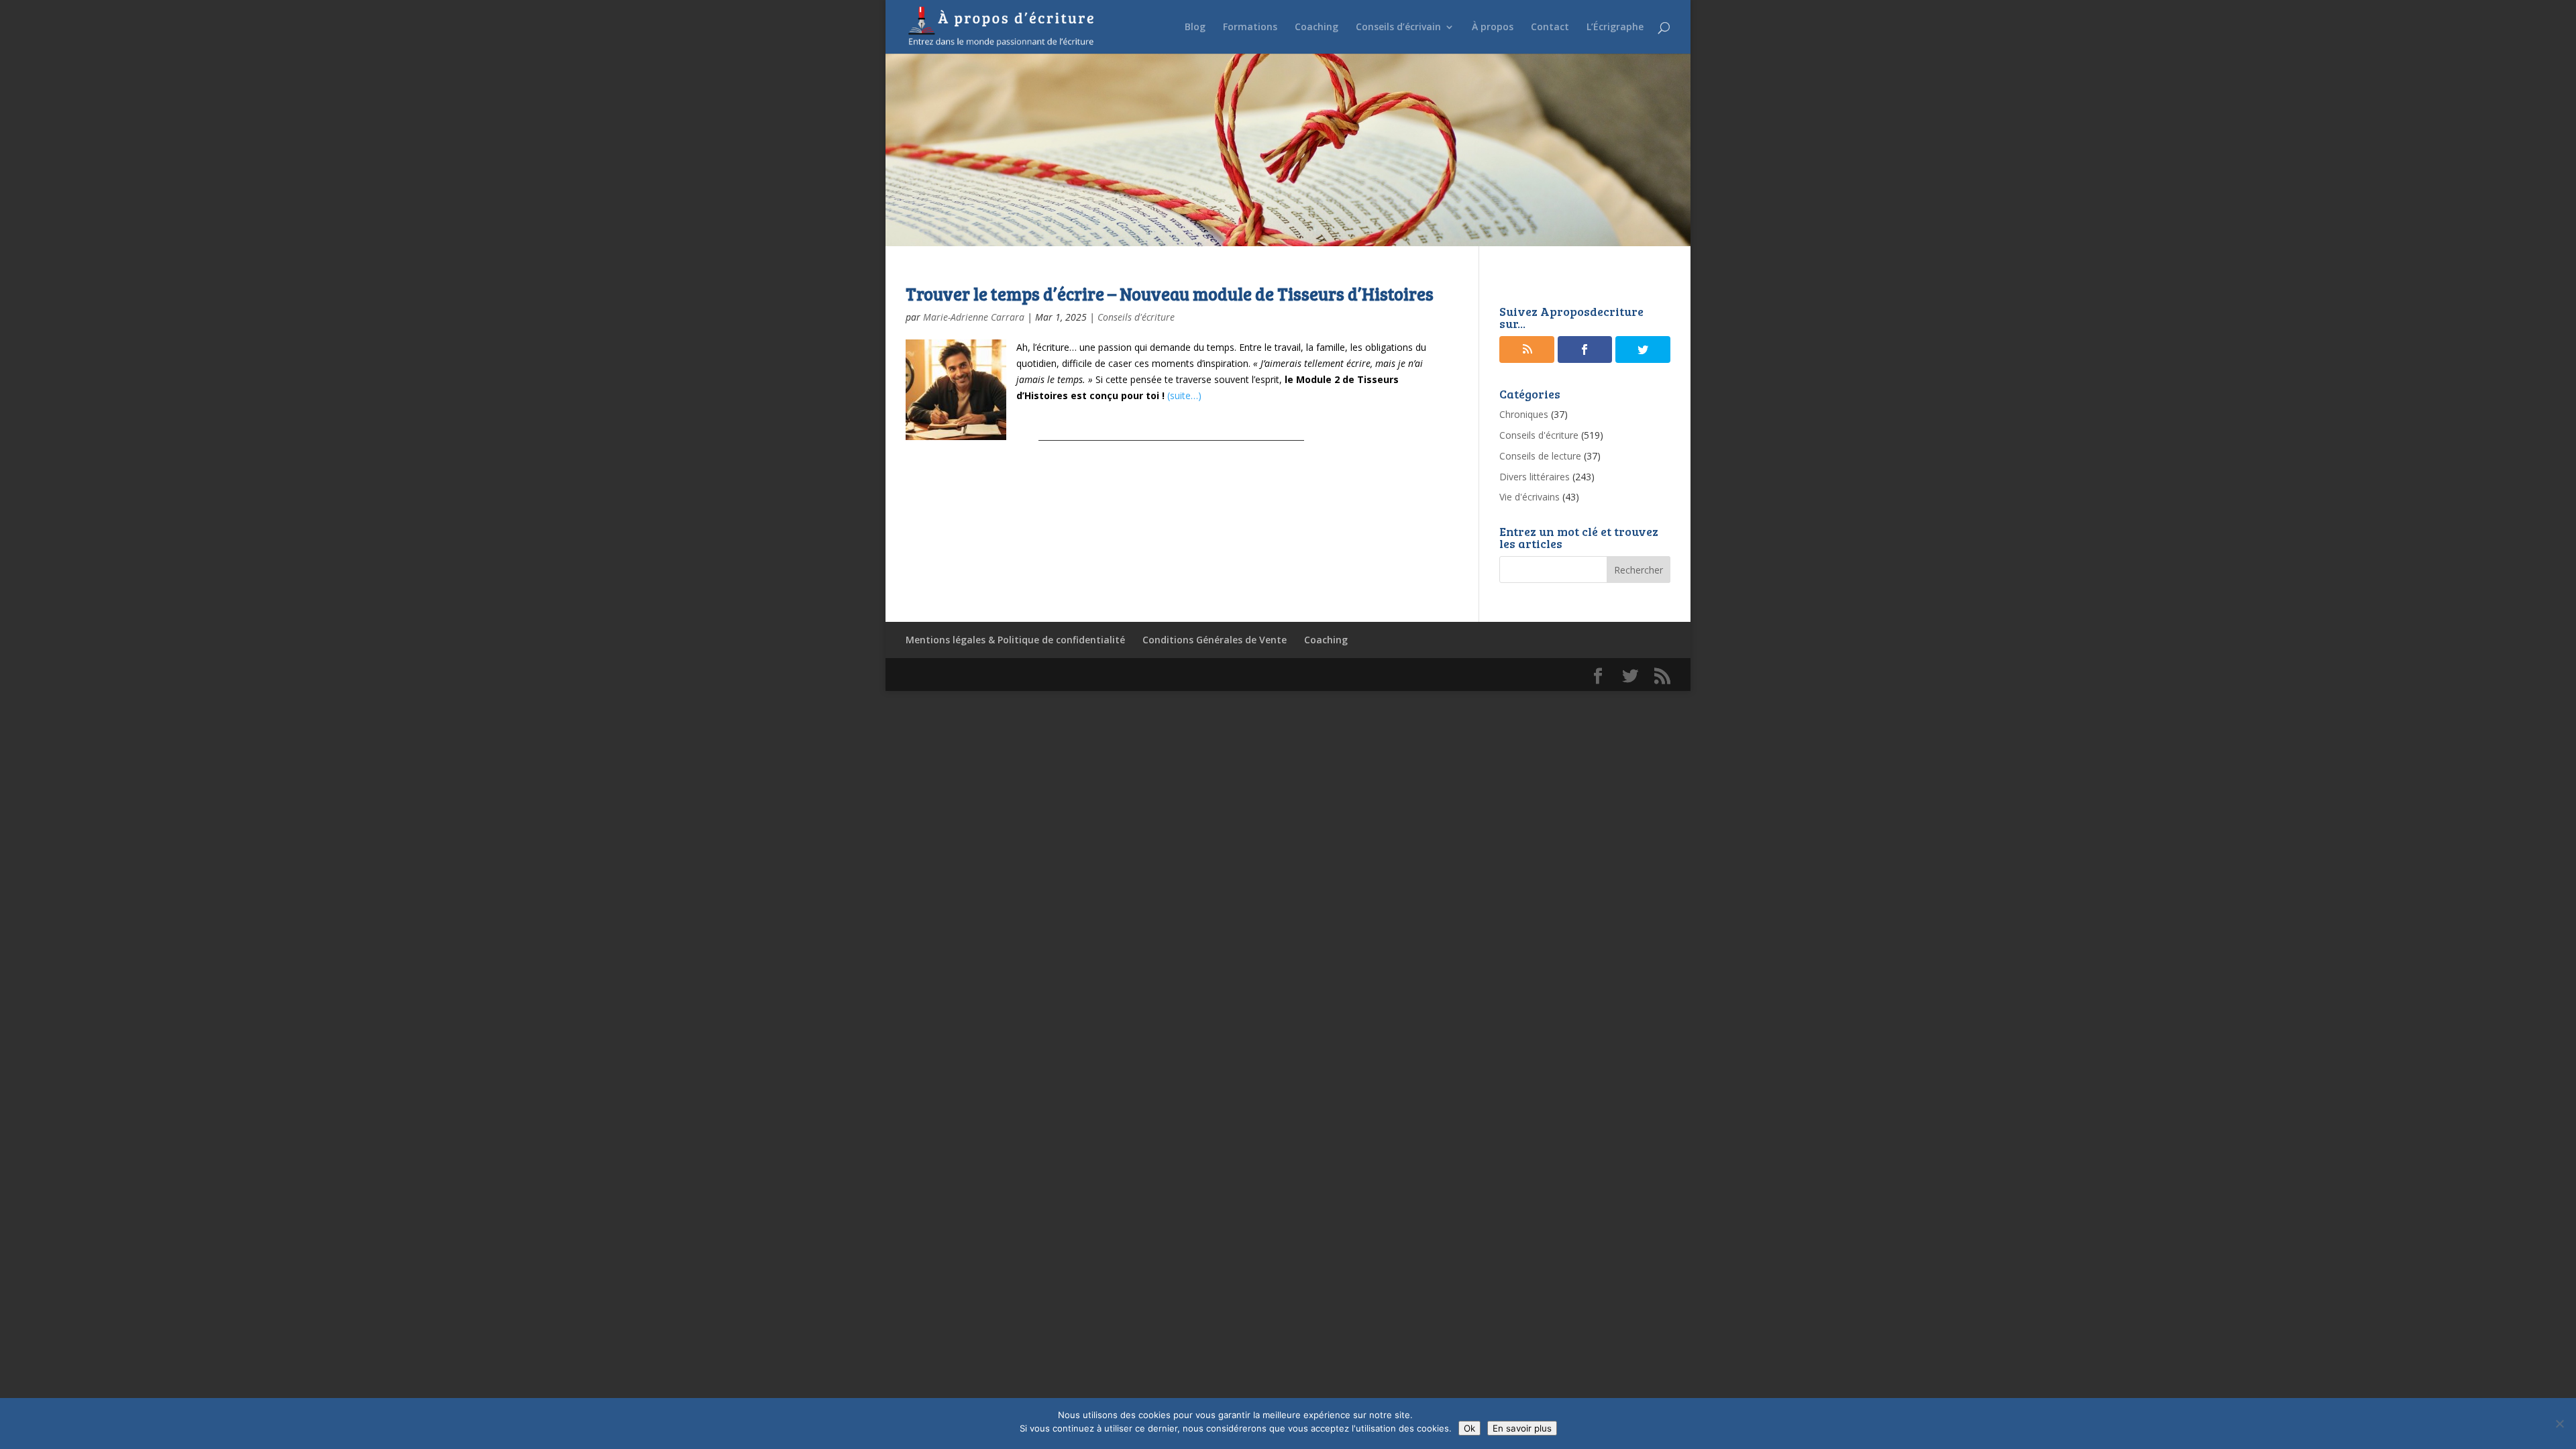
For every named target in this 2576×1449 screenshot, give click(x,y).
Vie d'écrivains (1529, 497)
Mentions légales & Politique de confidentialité (1015, 640)
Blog (1195, 28)
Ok (1469, 1428)
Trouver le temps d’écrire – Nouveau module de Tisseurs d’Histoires (1170, 293)
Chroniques (1524, 414)
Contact (1550, 28)
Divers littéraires (1535, 477)
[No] (2559, 1424)
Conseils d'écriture (1136, 317)
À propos (1493, 28)
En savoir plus (1522, 1428)
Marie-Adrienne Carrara (974, 317)
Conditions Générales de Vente (1215, 640)
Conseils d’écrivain (1398, 28)
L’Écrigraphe (1615, 28)
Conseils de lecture (1540, 456)
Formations (1250, 28)
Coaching (1317, 28)
